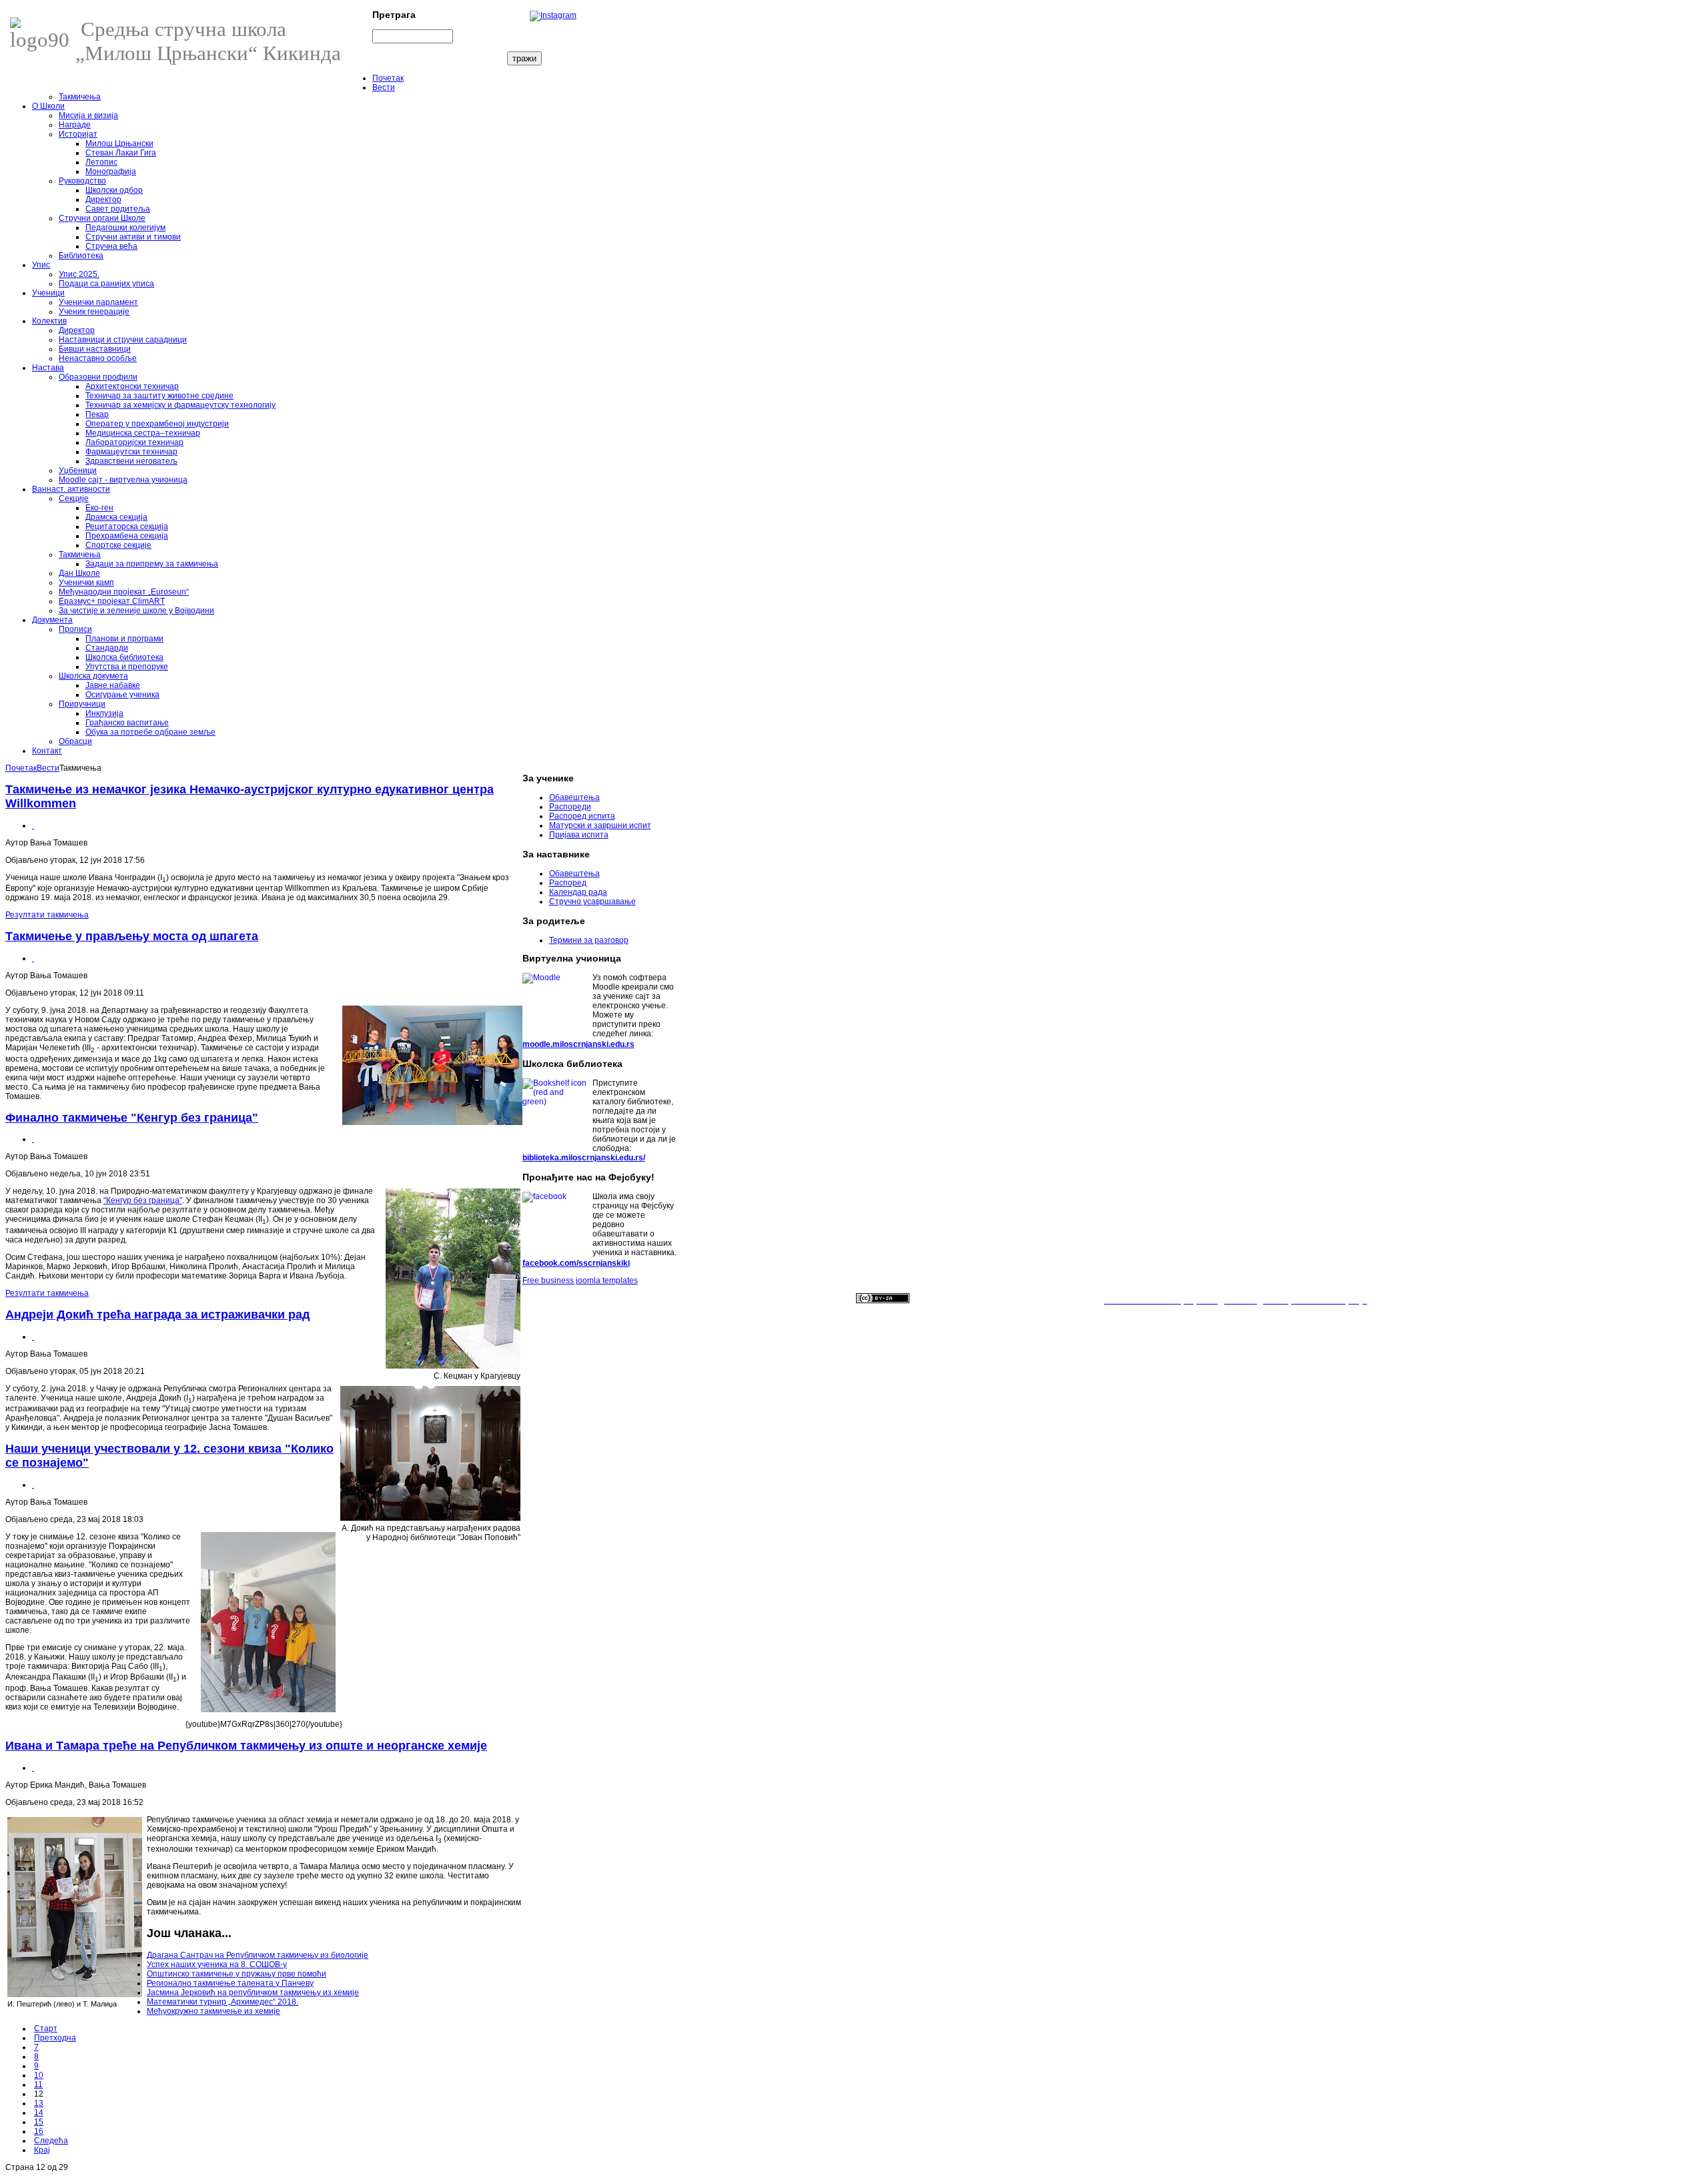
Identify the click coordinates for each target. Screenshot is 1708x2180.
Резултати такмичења (47, 915)
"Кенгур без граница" (143, 1200)
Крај (42, 2150)
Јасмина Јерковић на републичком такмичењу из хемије (253, 1992)
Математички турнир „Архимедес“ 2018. (223, 2002)
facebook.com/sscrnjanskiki (576, 1263)
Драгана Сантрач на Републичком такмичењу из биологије (258, 1955)
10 (39, 2075)
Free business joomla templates (580, 1281)
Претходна (55, 2038)
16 (39, 2131)
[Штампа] (33, 825)
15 (39, 2122)
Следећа (51, 2141)
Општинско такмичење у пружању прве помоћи (237, 1974)
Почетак (21, 768)
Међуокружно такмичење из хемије (213, 2011)
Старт (46, 2029)
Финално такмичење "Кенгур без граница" (132, 1118)
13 (39, 2103)
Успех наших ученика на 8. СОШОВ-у (217, 1964)
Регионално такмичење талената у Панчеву (230, 1983)
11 (38, 2085)
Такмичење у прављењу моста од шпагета (132, 936)
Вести (48, 768)
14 (39, 2113)
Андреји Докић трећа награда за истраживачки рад (157, 1315)
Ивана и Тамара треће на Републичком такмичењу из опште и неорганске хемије (246, 1746)
